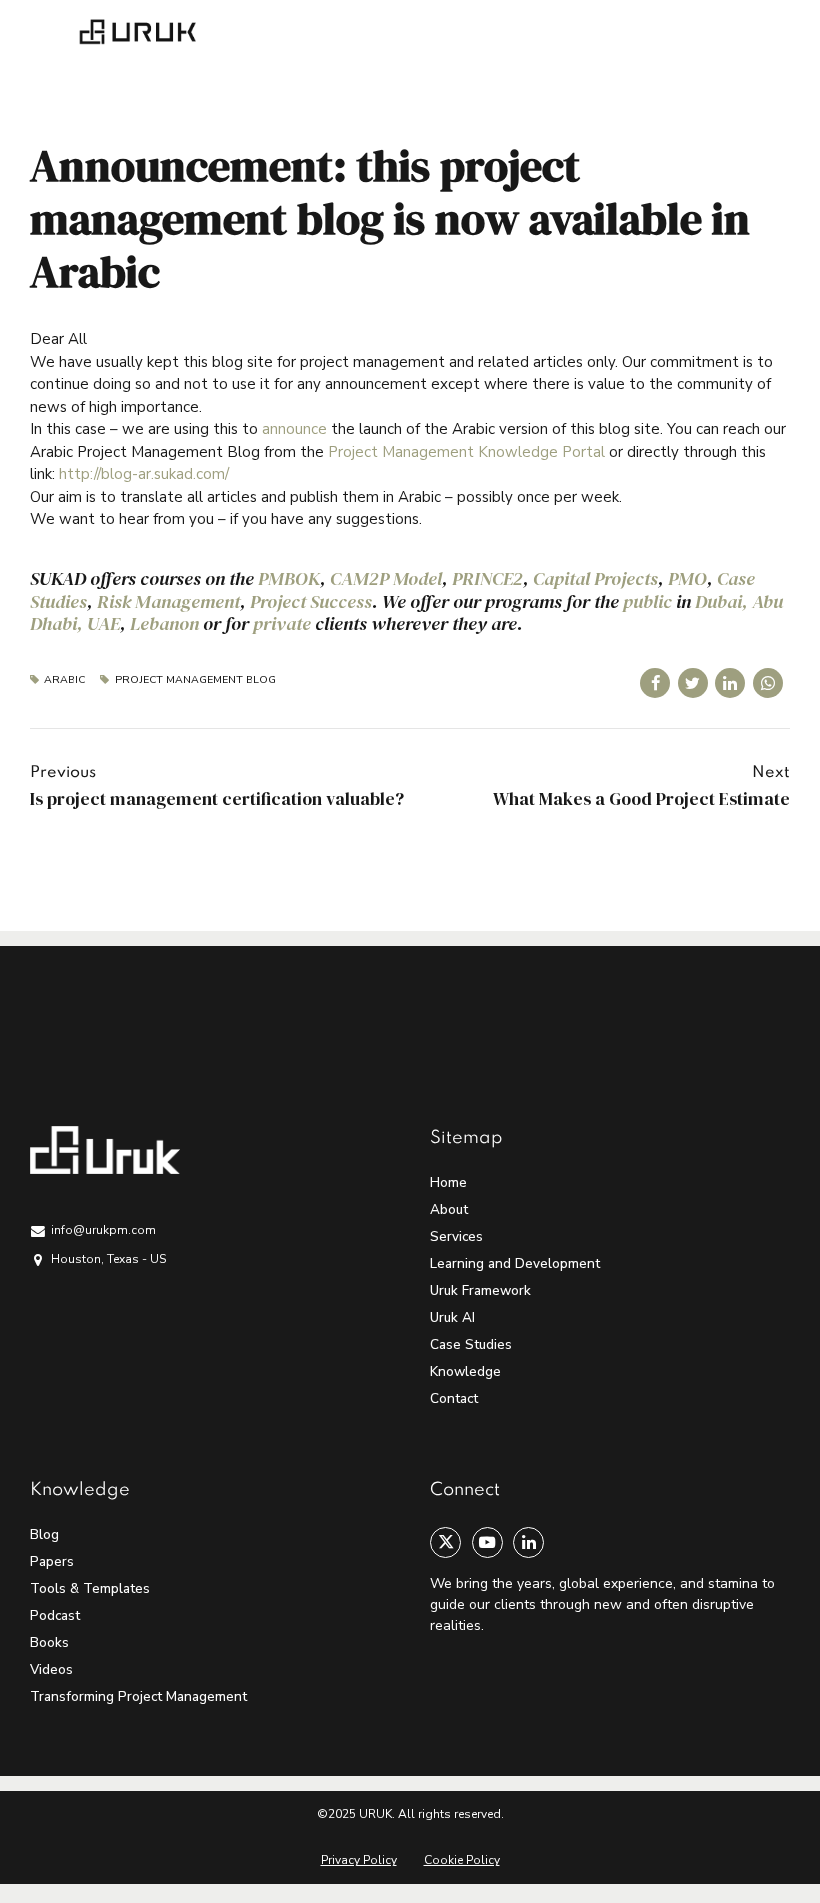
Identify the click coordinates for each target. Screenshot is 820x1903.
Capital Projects (595, 578)
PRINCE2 (487, 578)
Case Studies (471, 1344)
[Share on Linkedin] (730, 683)
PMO (687, 578)
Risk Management (168, 601)
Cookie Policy (462, 1860)
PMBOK (289, 578)
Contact (454, 1398)
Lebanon (164, 623)
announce (294, 429)
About (449, 1209)
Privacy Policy (359, 1860)
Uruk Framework (480, 1290)
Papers (52, 1561)
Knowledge (465, 1371)
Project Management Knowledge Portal (466, 452)
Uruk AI (452, 1317)
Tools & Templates (90, 1588)
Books (49, 1642)
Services (456, 1236)
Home (448, 1182)
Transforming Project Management (138, 1696)
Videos (51, 1669)
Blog (44, 1534)
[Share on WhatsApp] (768, 683)
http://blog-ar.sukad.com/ (144, 474)
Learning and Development (515, 1263)
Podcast (55, 1615)
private (282, 623)
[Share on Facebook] (655, 683)
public (647, 601)
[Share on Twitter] (693, 683)
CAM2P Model (386, 578)
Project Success (311, 601)
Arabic (64, 680)
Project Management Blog (195, 680)
